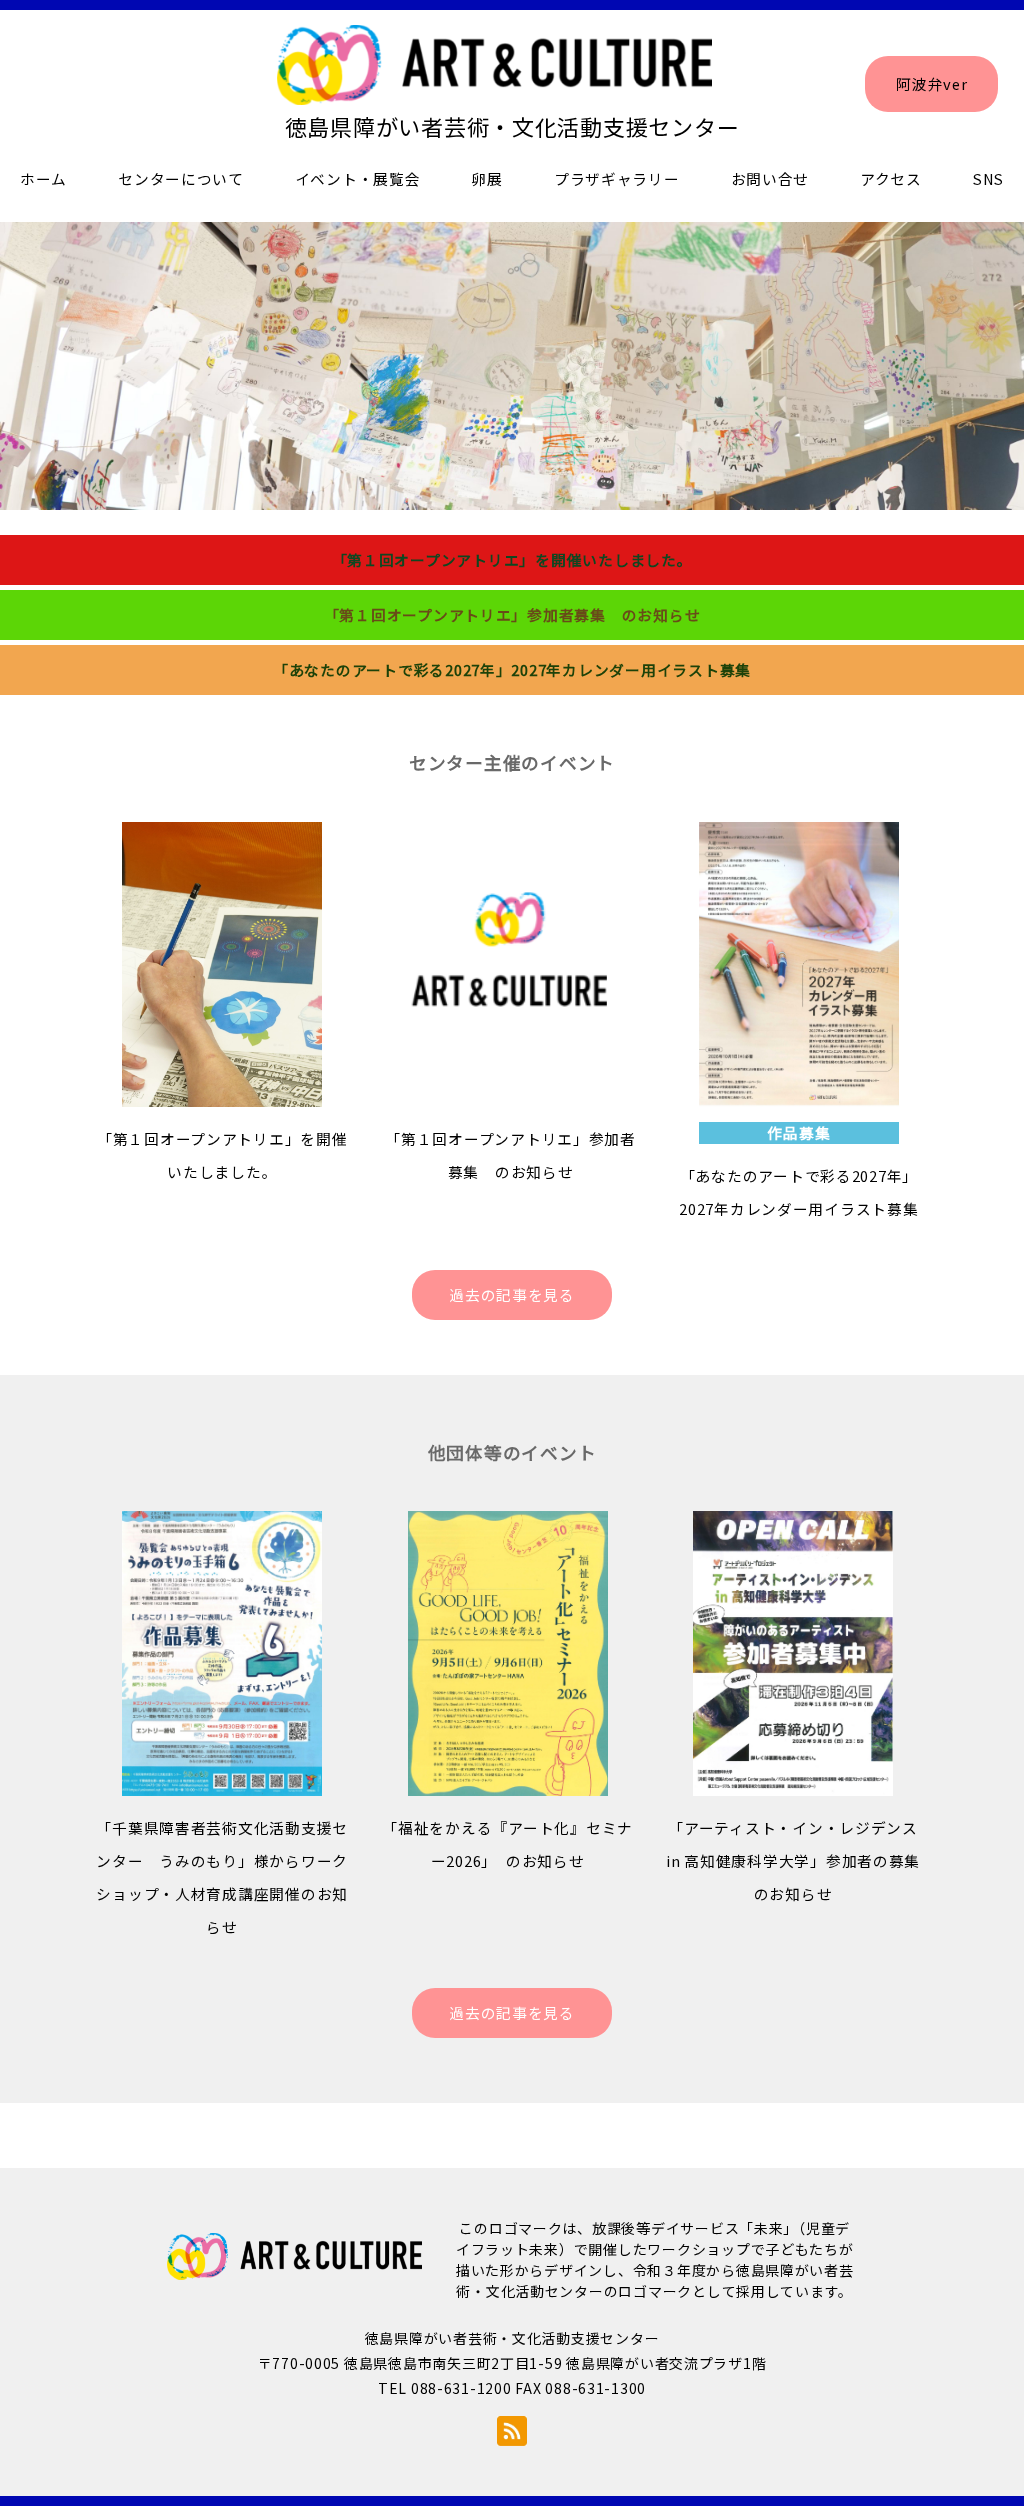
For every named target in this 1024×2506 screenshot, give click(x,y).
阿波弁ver (931, 83)
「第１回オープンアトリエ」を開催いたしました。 (512, 559)
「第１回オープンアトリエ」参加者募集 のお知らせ (512, 614)
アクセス (891, 178)
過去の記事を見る (512, 1294)
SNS (988, 178)
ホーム (43, 178)
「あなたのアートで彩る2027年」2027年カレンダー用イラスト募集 (512, 669)
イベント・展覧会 (358, 178)
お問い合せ (770, 178)
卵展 (486, 178)
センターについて (181, 178)
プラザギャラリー (617, 178)
